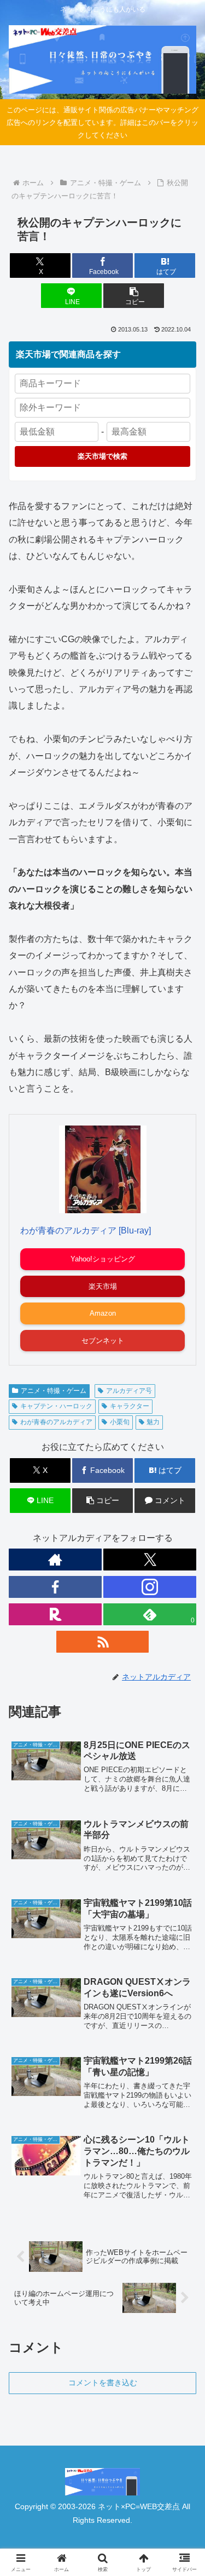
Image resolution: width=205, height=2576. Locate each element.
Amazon (103, 1313)
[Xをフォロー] (150, 1560)
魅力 (153, 1422)
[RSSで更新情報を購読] (103, 1642)
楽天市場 (103, 1286)
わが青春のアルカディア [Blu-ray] (86, 1230)
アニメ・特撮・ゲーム (54, 1391)
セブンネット (103, 1341)
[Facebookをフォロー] (55, 1587)
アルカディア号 (129, 1391)
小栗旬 (120, 1422)
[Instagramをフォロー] (150, 1587)
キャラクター (130, 1406)
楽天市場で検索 (102, 456)
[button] (134, 296)
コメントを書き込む (103, 2383)
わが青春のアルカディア (56, 1422)
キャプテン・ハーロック (56, 1406)
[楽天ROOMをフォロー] (55, 1614)
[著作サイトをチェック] (55, 1560)
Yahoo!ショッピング (103, 1259)
